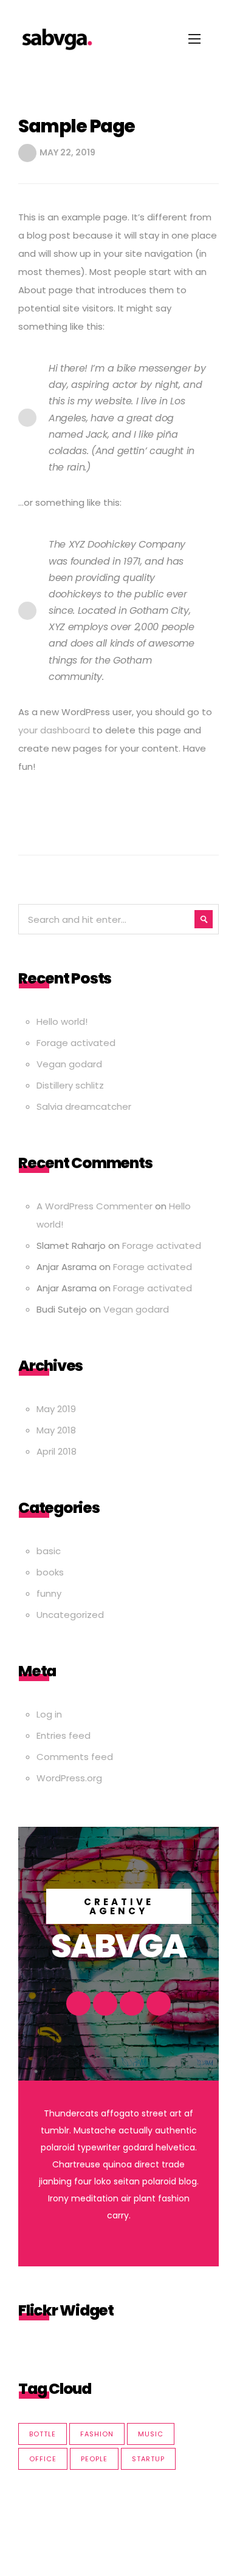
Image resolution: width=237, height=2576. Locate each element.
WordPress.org (69, 1778)
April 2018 (57, 1451)
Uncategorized (70, 1615)
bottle (43, 2434)
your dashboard (54, 730)
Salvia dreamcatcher (84, 1106)
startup (148, 2459)
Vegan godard (69, 1064)
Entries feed (64, 1735)
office (43, 2459)
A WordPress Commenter (94, 1206)
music (151, 2434)
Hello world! (62, 1021)
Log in (49, 1714)
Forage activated (76, 1043)
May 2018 (56, 1430)
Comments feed (75, 1757)
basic (49, 1551)
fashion (97, 2434)
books (50, 1572)
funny (49, 1593)
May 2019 (56, 1409)
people (94, 2459)
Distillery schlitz (70, 1085)
